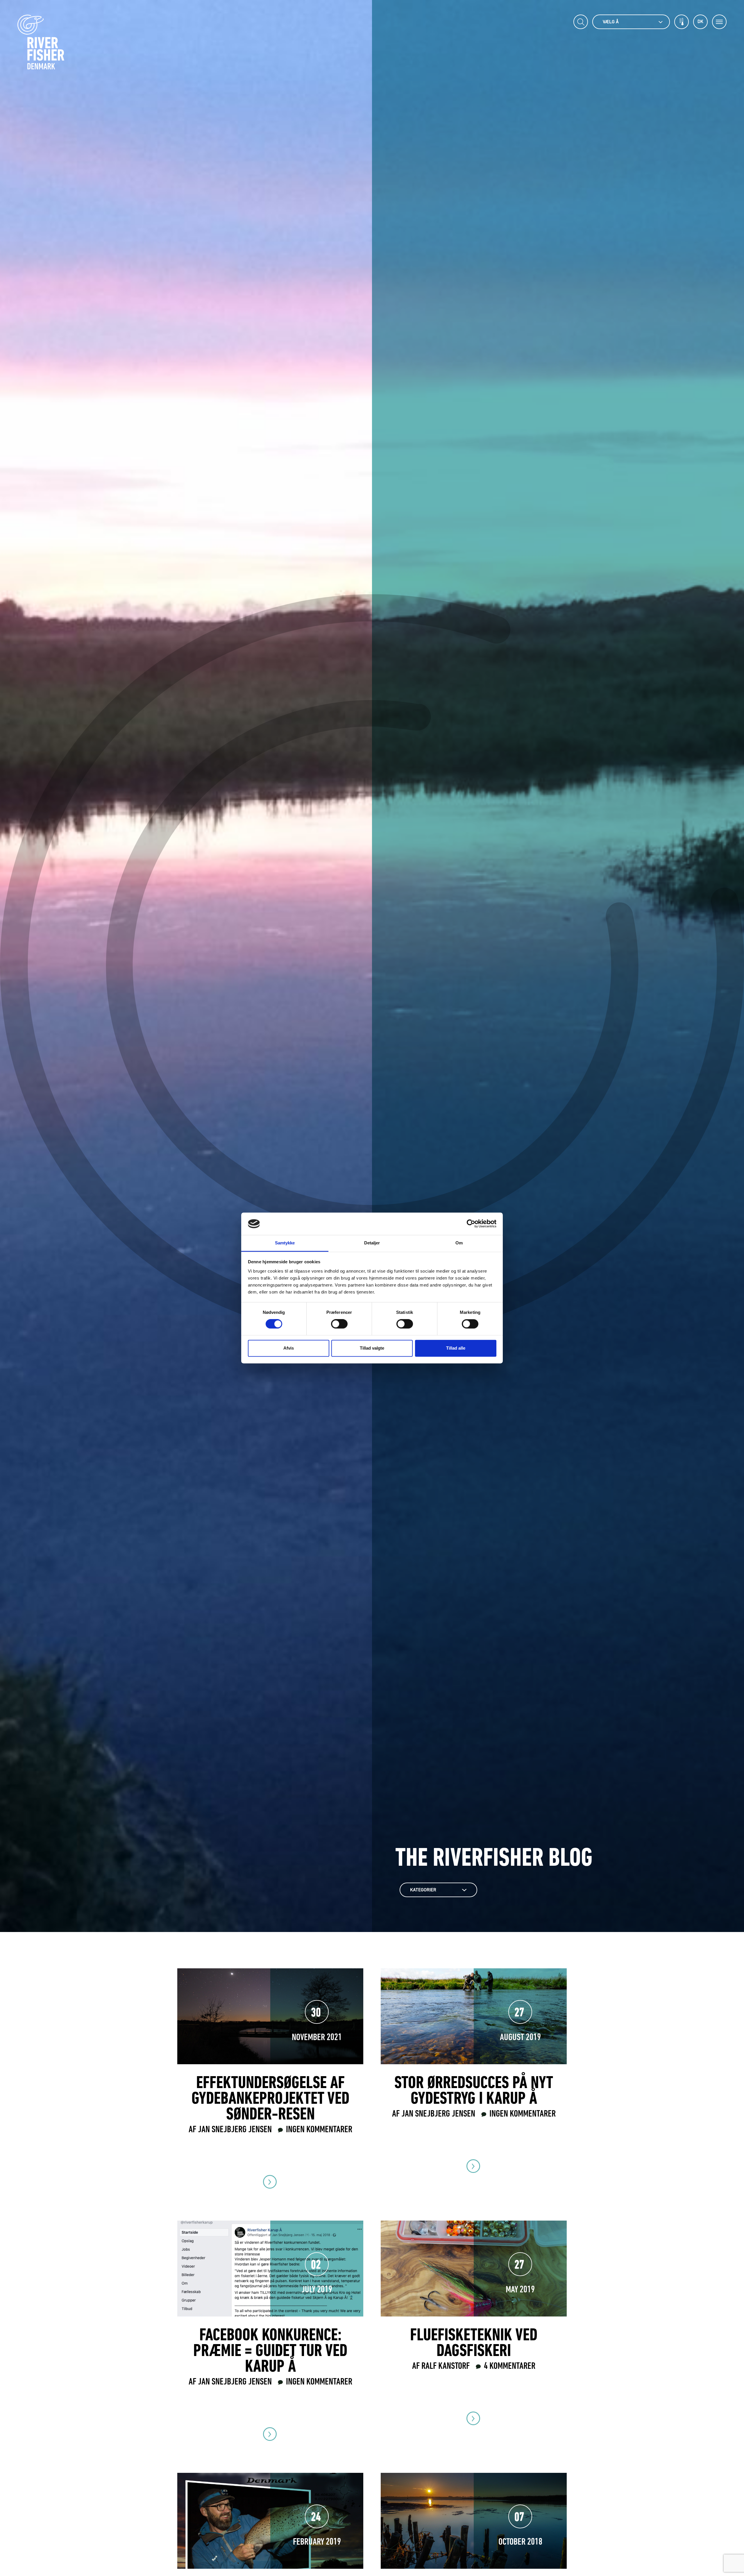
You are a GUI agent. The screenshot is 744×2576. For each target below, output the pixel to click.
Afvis (289, 1348)
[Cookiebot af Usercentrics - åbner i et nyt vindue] (471, 1224)
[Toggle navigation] (719, 22)
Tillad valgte (372, 1348)
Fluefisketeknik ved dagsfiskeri (474, 2344)
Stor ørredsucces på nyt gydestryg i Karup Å (474, 2092)
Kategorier (423, 1890)
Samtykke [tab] (285, 1243)
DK (700, 22)
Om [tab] (459, 1243)
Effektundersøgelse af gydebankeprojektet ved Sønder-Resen (270, 2099)
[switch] (339, 1324)
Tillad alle (456, 1348)
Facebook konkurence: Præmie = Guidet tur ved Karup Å (270, 2352)
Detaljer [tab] (372, 1243)
